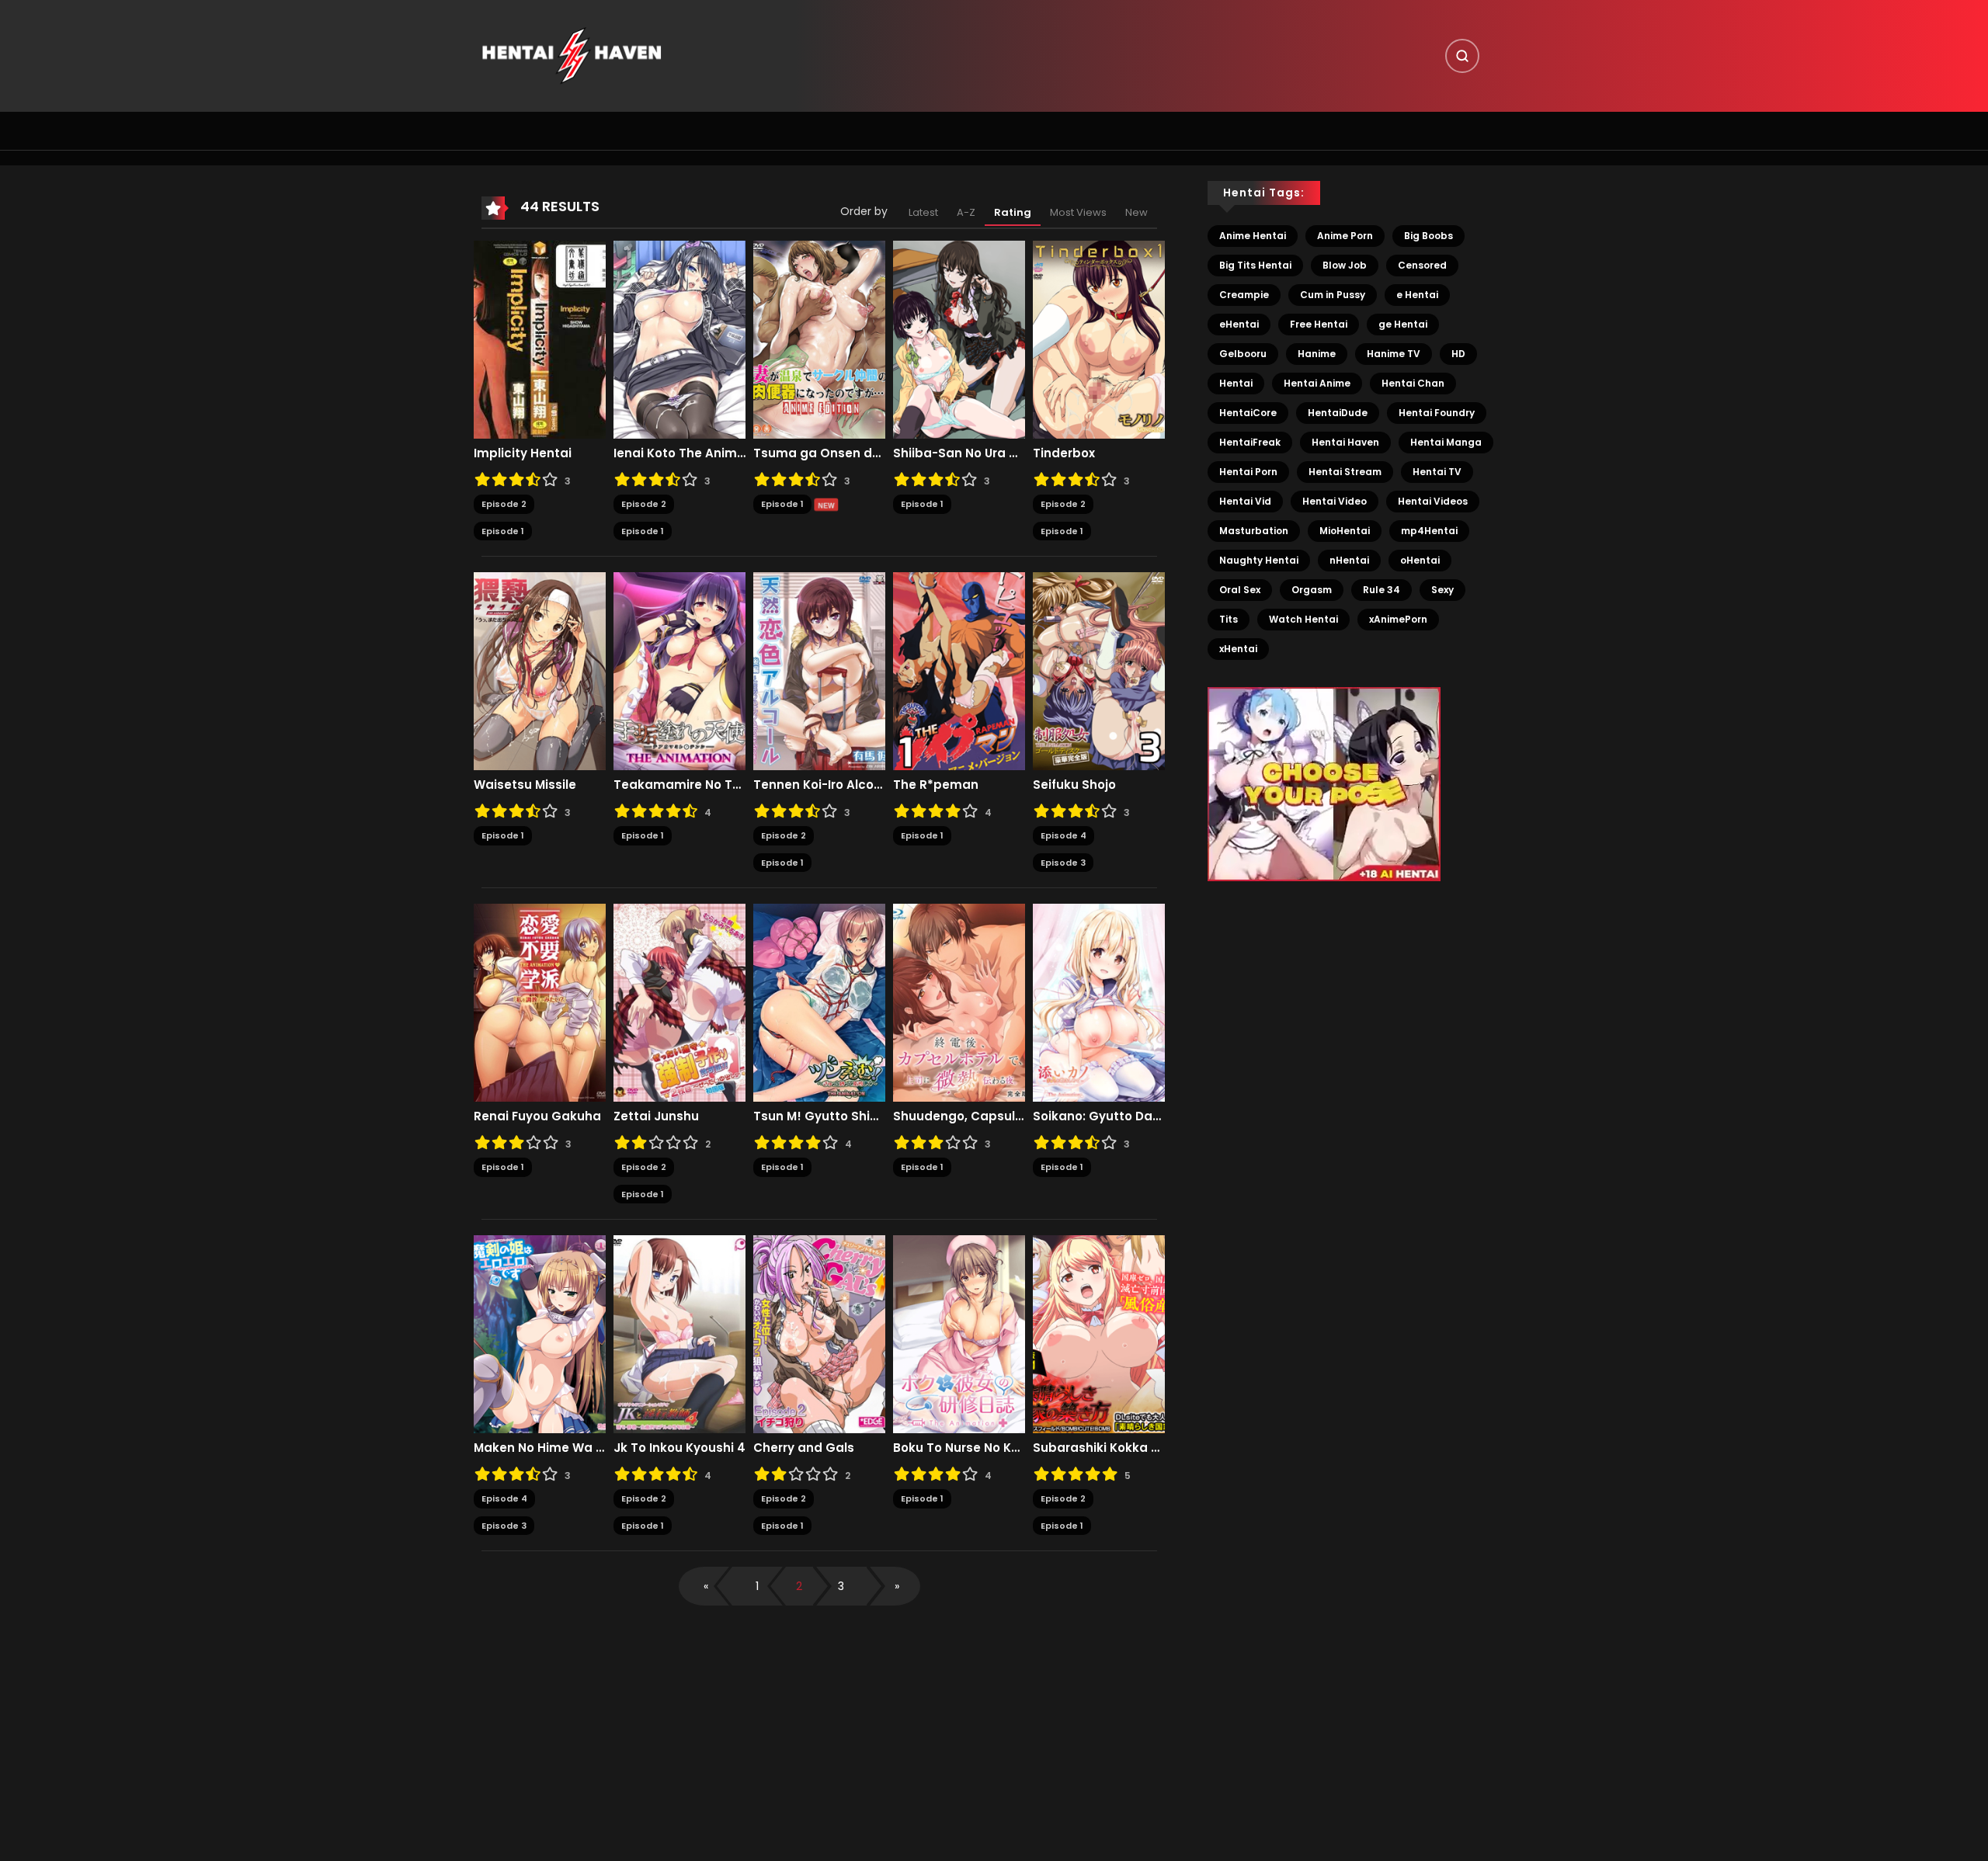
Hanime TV (1394, 354)
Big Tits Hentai (1255, 265)
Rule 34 (1382, 590)
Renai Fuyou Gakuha (537, 1116)
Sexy (1442, 590)
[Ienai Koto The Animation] (679, 339)
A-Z (966, 212)
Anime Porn (1345, 236)
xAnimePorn (1398, 619)
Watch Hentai (1303, 619)
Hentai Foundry (1437, 413)
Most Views (1078, 212)
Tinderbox (1064, 453)
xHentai (1238, 649)
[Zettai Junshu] (679, 1002)
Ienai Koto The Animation (679, 453)
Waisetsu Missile (525, 785)
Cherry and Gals (804, 1448)
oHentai (1420, 560)
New (1136, 212)
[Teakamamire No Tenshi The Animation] (679, 671)
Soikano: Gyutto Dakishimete (1099, 1116)
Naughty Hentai (1259, 560)
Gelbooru (1243, 354)
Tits (1229, 619)
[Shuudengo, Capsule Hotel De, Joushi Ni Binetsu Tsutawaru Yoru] (959, 1002)
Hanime (1317, 354)
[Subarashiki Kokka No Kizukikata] (1099, 1334)
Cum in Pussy (1333, 295)
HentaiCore (1248, 413)
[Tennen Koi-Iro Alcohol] (819, 671)
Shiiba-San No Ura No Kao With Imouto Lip (959, 453)
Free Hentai (1319, 324)
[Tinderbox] (1099, 339)
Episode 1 (503, 531)
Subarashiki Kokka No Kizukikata (1099, 1448)
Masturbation (1254, 531)
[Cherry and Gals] (819, 1334)
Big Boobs (1428, 236)
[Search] (1462, 56)
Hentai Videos (1433, 501)
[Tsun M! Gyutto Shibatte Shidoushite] (819, 1002)
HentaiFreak (1250, 442)
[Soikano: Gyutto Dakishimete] (1099, 1002)
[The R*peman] (959, 671)
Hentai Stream (1345, 472)
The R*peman (936, 785)
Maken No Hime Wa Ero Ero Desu (540, 1448)
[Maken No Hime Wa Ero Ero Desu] (540, 1334)
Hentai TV (1437, 472)
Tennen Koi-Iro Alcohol (819, 785)
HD (1458, 354)
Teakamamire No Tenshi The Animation (679, 785)
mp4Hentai (1429, 531)
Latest (923, 212)
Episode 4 (1064, 835)
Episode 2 (504, 504)
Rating (1013, 212)
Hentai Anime (1317, 383)
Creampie (1244, 295)
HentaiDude (1338, 413)
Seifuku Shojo (1074, 785)
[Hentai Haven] (572, 55)
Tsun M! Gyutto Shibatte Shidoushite (819, 1116)
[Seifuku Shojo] (1099, 671)
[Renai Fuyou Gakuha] (540, 1002)
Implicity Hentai (523, 453)
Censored (1422, 265)
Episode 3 (1063, 863)
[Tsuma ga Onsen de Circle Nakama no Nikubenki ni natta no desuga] (819, 339)
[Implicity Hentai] (540, 339)
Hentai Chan (1413, 383)
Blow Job (1345, 265)
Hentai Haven (1345, 442)
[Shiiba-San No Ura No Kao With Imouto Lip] (959, 339)
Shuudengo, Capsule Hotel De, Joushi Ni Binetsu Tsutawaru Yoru (959, 1116)
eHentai (1239, 324)
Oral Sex (1240, 590)
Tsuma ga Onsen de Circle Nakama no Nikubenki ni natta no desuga (819, 453)
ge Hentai (1403, 324)
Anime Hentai (1253, 236)
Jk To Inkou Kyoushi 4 (679, 1448)
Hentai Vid (1245, 501)
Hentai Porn (1248, 472)
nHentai (1349, 560)
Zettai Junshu (656, 1116)
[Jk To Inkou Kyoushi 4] (679, 1334)
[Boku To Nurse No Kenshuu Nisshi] (959, 1334)
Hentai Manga (1446, 442)
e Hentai (1417, 295)
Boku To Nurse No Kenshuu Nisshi (959, 1448)
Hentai (1236, 383)
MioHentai (1345, 531)
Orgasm (1312, 590)
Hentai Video (1335, 501)
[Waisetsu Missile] (540, 671)
